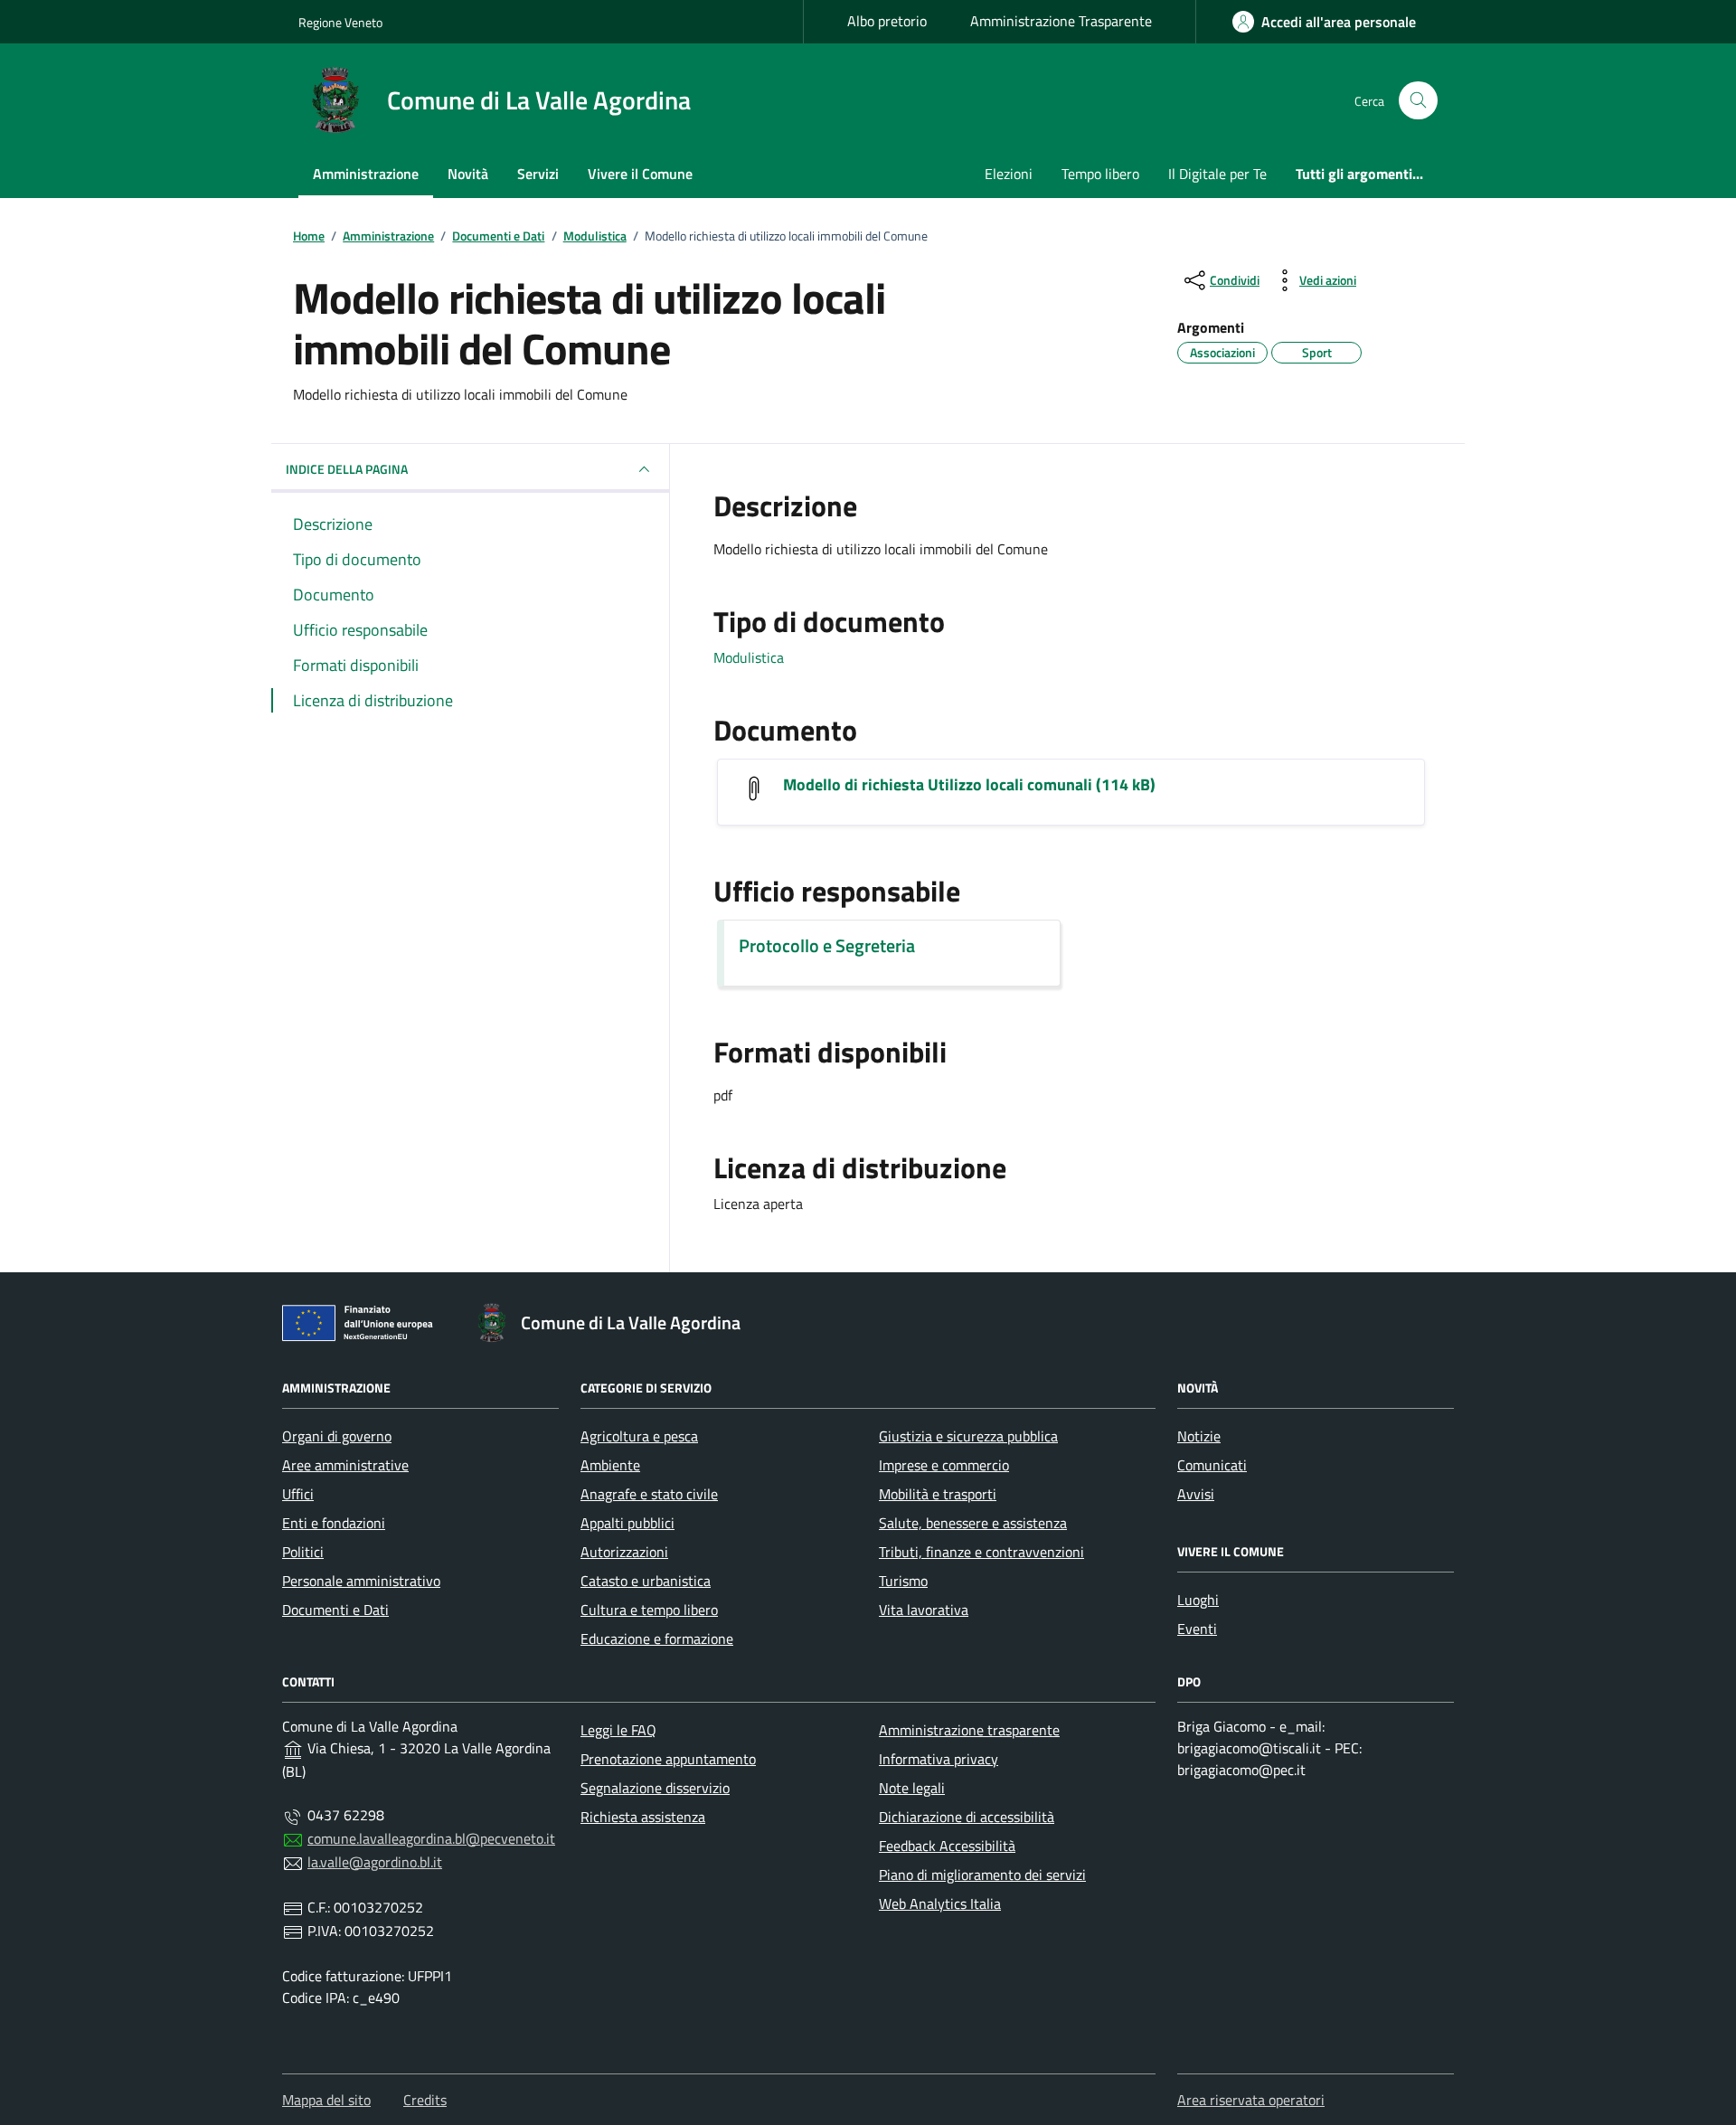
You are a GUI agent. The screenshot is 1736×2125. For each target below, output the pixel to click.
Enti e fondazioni (334, 1523)
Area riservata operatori (1251, 2100)
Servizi (538, 174)
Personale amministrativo (361, 1581)
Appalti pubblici (627, 1523)
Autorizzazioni (624, 1552)
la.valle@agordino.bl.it (375, 1862)
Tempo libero (1100, 174)
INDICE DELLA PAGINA (347, 469)
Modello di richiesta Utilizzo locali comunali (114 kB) (969, 785)
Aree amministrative (345, 1465)
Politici (303, 1552)
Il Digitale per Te (1217, 174)
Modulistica (749, 657)
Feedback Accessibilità (947, 1846)
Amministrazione (366, 174)
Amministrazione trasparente (969, 1730)
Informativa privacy (939, 1759)
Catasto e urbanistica (646, 1581)
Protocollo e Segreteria (827, 946)
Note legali (912, 1788)
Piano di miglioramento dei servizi (982, 1875)
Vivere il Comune (640, 174)
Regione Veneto (340, 22)
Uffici (298, 1494)
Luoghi (1198, 1600)
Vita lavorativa (924, 1610)
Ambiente (610, 1465)
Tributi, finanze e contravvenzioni (981, 1552)
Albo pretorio (887, 21)
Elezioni (1009, 174)
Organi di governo (337, 1436)
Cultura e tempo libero (649, 1610)
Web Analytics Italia (940, 1903)
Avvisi (1196, 1494)
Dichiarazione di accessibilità (967, 1817)
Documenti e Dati (335, 1610)
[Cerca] (1418, 101)
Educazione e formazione (657, 1639)
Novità (468, 174)
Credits (425, 2100)
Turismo (903, 1581)
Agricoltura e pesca (639, 1436)
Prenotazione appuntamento (668, 1759)
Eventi (1197, 1629)
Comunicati (1212, 1465)
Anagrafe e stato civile (649, 1494)
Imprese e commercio (944, 1465)
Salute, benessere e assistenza (973, 1523)
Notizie (1199, 1436)
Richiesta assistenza (643, 1817)
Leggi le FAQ (618, 1730)
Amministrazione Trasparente (1061, 21)
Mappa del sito (326, 2100)
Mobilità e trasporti (938, 1494)
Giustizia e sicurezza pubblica (968, 1436)
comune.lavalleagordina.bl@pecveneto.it (431, 1838)
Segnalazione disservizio (655, 1788)
